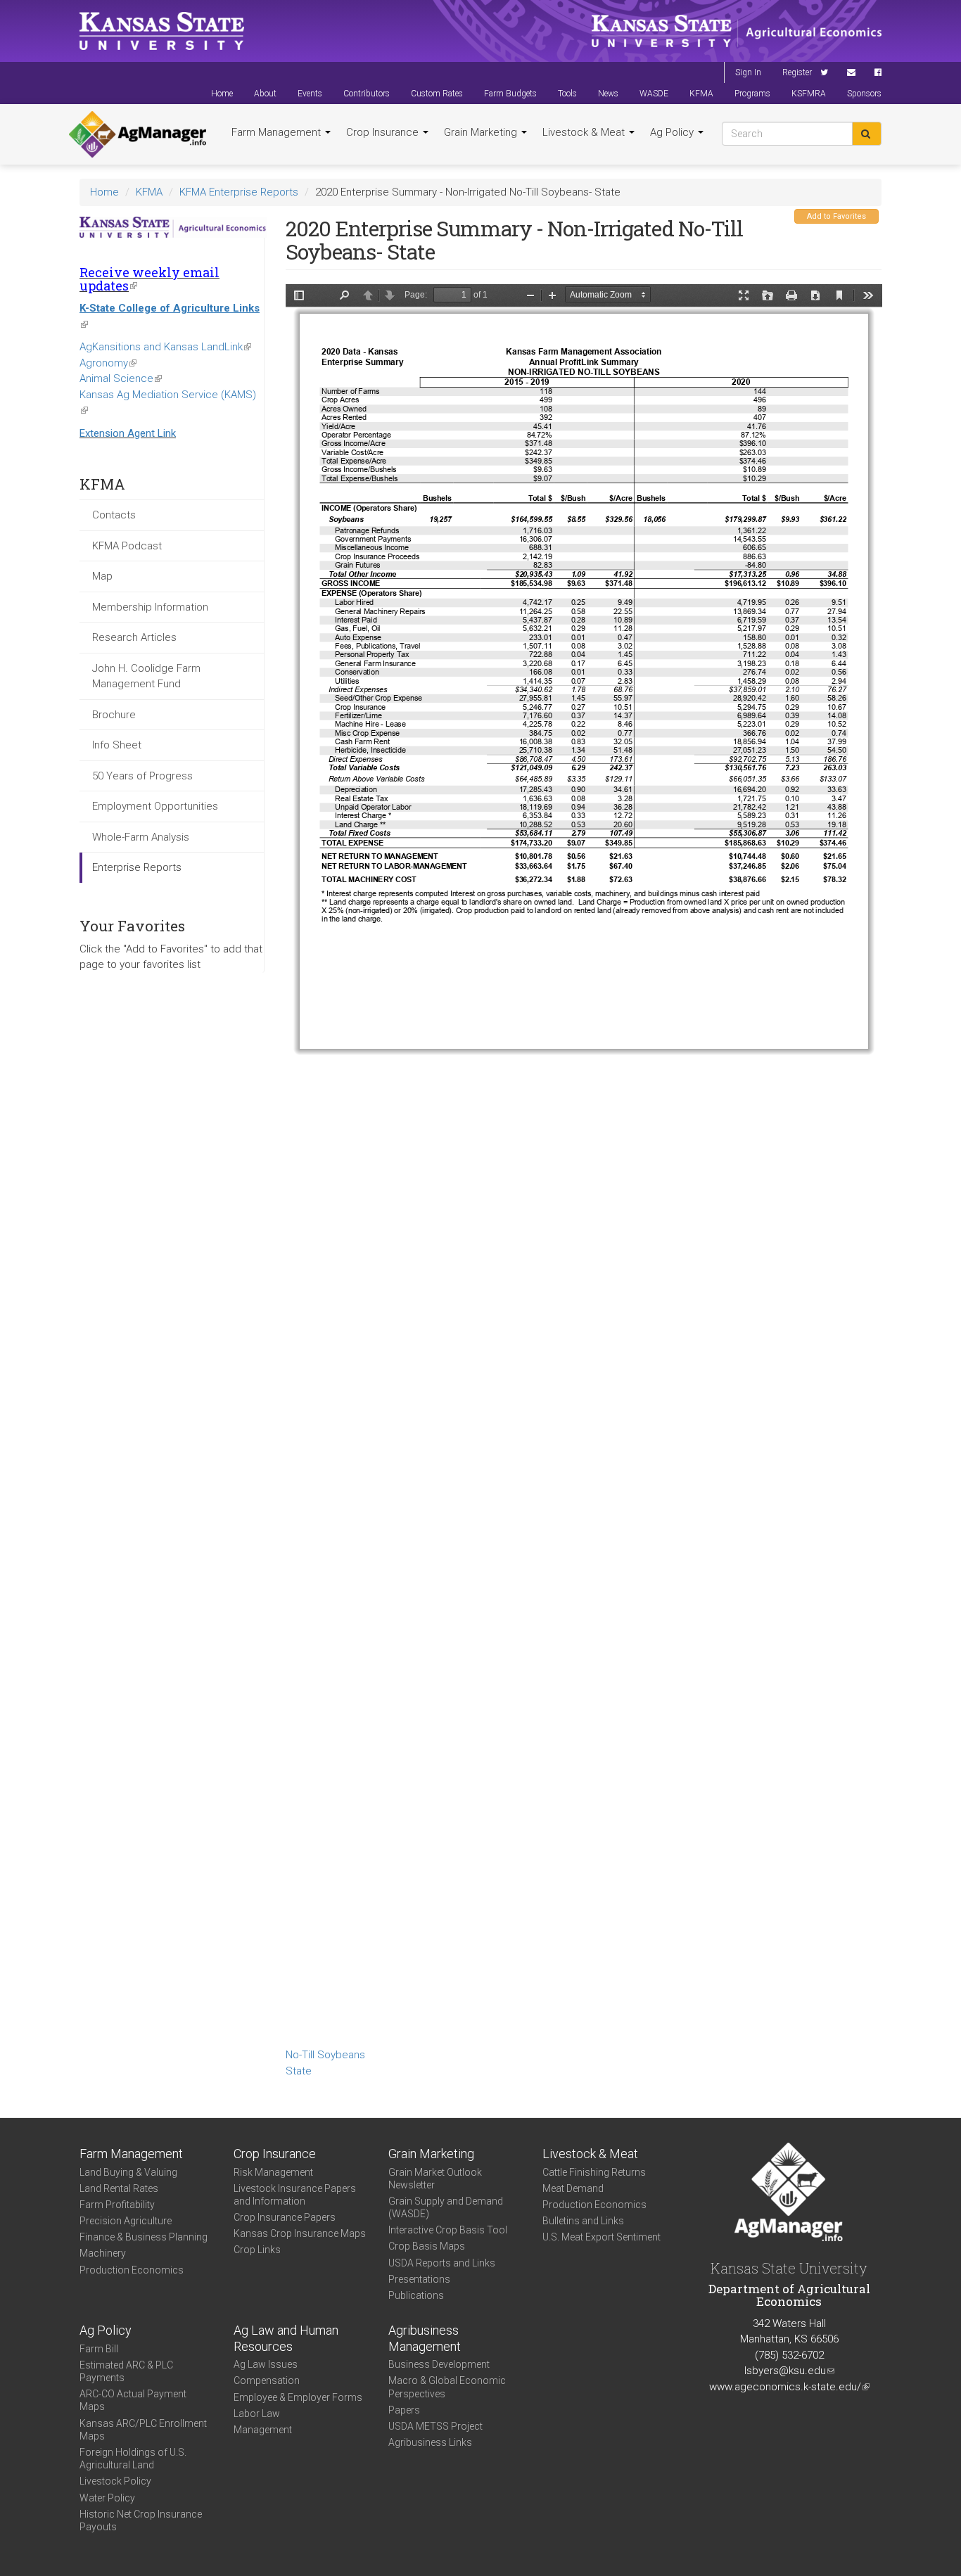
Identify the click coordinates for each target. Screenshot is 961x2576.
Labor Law (257, 2414)
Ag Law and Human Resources (286, 2338)
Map (102, 576)
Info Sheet (117, 745)
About (265, 94)
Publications (416, 2295)
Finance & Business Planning (144, 2237)
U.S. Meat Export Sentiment (602, 2237)
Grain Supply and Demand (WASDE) (446, 2207)
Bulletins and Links (583, 2221)
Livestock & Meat (585, 132)
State (299, 2071)
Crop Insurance (384, 132)
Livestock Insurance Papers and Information (295, 2195)
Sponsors (864, 94)
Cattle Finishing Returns (594, 2172)
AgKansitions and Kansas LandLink (165, 347)
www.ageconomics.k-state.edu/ (789, 2387)
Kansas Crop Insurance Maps (300, 2233)
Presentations (419, 2279)
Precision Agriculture (126, 2221)
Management (263, 2430)
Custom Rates (437, 94)
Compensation (267, 2380)
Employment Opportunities (155, 806)
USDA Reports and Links (442, 2263)
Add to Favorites (836, 216)
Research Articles (134, 637)
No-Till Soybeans (325, 2055)
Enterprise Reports (137, 867)
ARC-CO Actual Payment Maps (133, 2400)
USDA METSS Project (435, 2426)
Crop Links (257, 2250)
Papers (404, 2410)
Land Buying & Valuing (128, 2172)
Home (222, 94)
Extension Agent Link (128, 433)
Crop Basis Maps (427, 2246)
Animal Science (121, 378)
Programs (752, 94)
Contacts (114, 515)
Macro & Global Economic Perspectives (447, 2387)
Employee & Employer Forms (298, 2397)
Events (310, 94)
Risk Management (273, 2172)
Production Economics (132, 2270)
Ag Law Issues (266, 2364)
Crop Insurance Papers (285, 2217)
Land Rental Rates (119, 2188)
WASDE (654, 94)
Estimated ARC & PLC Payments (126, 2371)
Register (797, 72)
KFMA (701, 94)
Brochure (114, 715)
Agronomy (108, 363)
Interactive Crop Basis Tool (448, 2230)
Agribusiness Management (425, 2338)
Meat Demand (573, 2188)
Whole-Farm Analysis (141, 837)
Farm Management (278, 132)
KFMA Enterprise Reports (239, 192)
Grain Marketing (482, 132)
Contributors (367, 94)
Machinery (103, 2253)
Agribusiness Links (430, 2442)
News (608, 94)
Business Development (439, 2364)
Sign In (748, 72)
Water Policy (107, 2498)
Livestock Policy (115, 2481)
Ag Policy (673, 132)
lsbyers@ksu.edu (789, 2371)
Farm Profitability (117, 2205)
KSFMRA (809, 94)
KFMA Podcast (127, 546)
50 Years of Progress (142, 776)
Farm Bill (99, 2349)
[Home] (138, 134)
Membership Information (150, 607)
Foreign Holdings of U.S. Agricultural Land (133, 2459)
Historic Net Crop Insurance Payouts (141, 2520)
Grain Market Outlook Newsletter (435, 2179)
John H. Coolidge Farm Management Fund (146, 676)
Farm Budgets (510, 94)
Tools (567, 94)
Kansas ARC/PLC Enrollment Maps (143, 2430)
